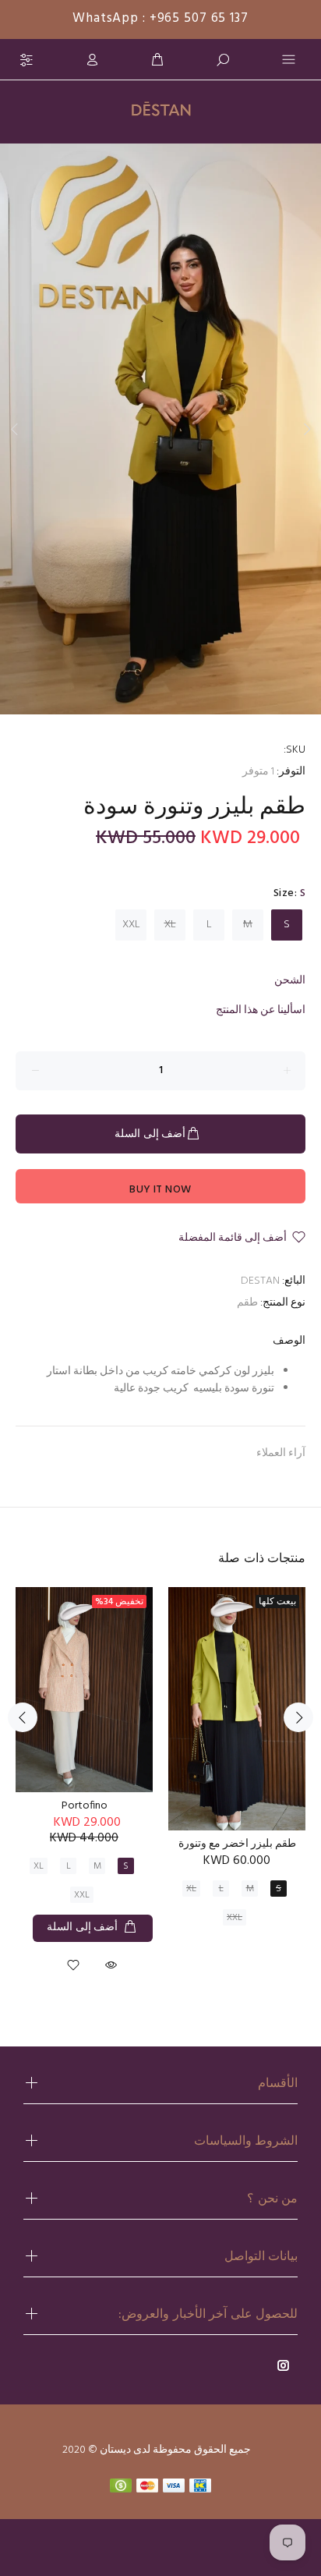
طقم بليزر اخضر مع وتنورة (237, 1844)
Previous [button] (15, 429)
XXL (131, 925)
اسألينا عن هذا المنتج (261, 1010)
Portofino (85, 1806)
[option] (160, 429)
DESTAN (260, 1281)
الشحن (290, 981)
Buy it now (160, 1190)
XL (170, 925)
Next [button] (306, 429)
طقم (247, 1303)
